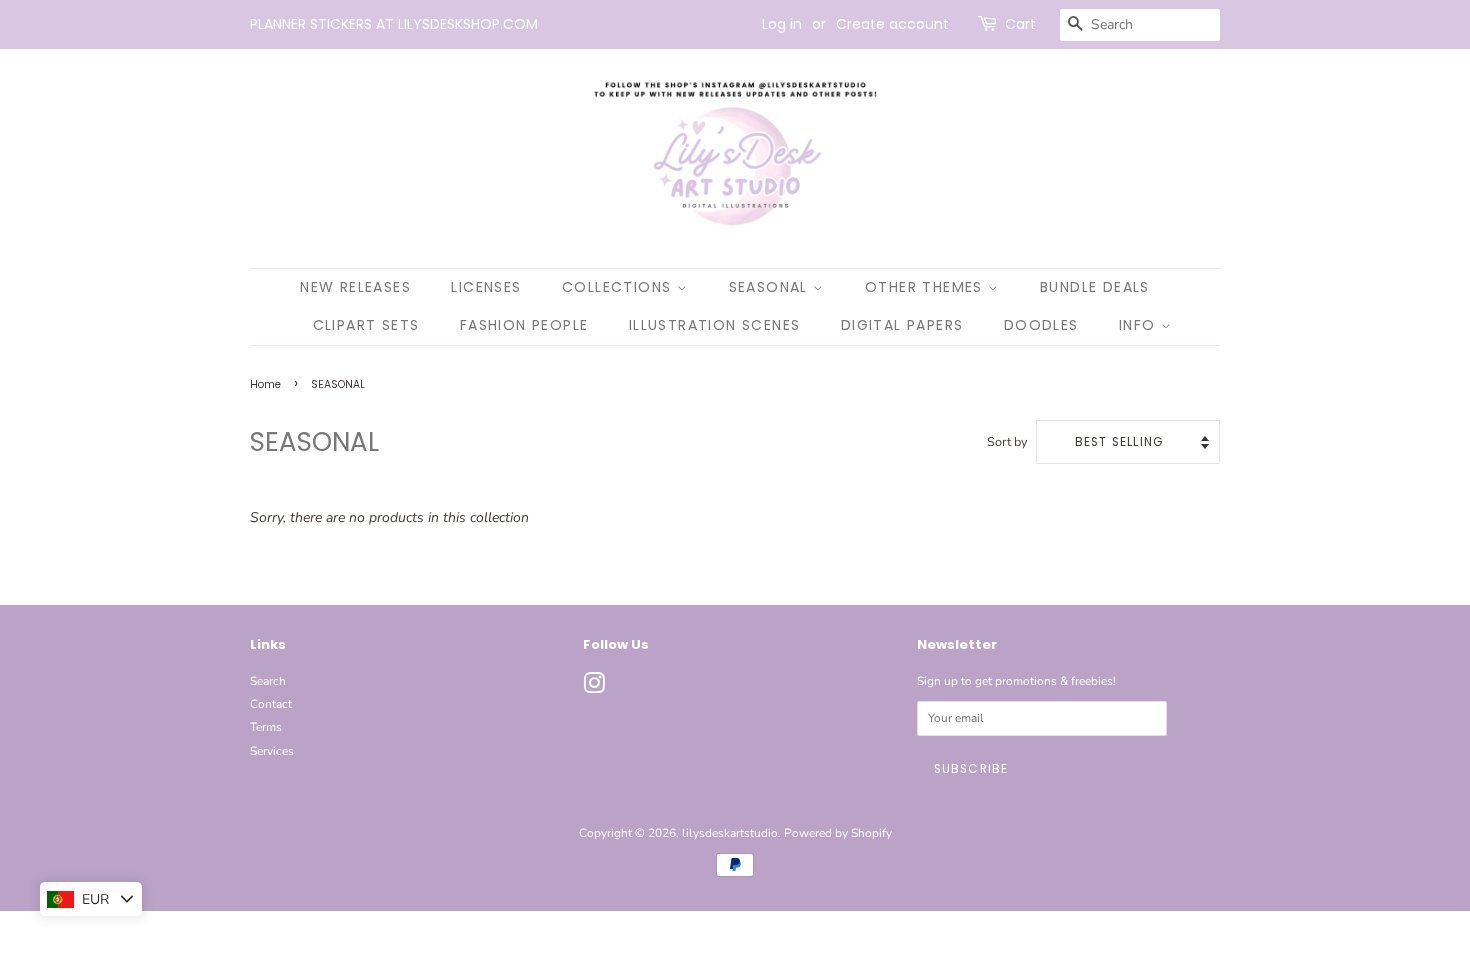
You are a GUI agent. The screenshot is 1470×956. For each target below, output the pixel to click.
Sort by (1007, 441)
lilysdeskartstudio (730, 833)
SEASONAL (771, 287)
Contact (271, 704)
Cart (1020, 24)
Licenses (486, 287)
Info (1140, 325)
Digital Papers (902, 325)
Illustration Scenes (715, 325)
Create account (892, 24)
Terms (266, 727)
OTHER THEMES (926, 287)
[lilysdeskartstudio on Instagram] (594, 688)
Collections (619, 287)
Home (265, 384)
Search (268, 681)
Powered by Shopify (838, 833)
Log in (782, 24)
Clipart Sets (366, 325)
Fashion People (524, 325)
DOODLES (1041, 325)
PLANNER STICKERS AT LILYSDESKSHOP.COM (394, 24)
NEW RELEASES (355, 287)
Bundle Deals (1095, 287)
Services (272, 751)
